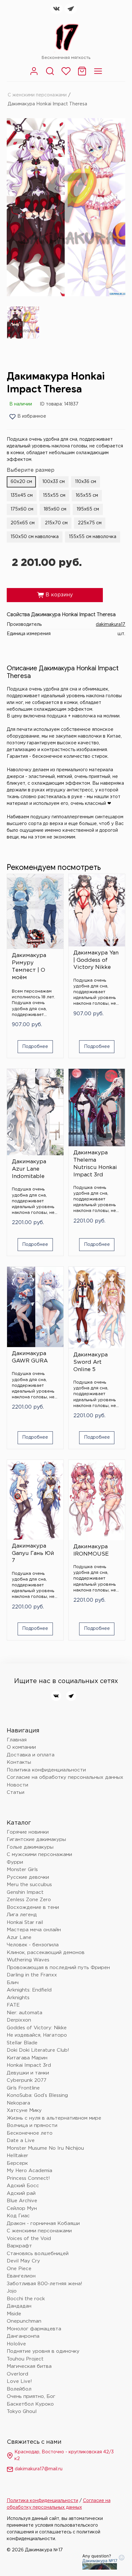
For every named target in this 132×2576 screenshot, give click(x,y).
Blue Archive (22, 2201)
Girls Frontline (23, 2088)
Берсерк (17, 2163)
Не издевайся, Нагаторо (37, 2035)
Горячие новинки (28, 1832)
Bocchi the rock (26, 2299)
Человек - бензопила (33, 1945)
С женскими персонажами (37, 95)
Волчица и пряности (32, 2126)
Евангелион (21, 2276)
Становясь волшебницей (38, 2254)
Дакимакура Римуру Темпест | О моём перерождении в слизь (33, 968)
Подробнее (35, 1047)
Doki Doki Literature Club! (38, 2050)
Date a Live (21, 2141)
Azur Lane (19, 1938)
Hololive (16, 2344)
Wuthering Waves (28, 1960)
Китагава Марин (27, 2058)
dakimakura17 (111, 625)
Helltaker (17, 2156)
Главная (17, 1740)
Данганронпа (23, 2336)
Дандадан (19, 2306)
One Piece (19, 2269)
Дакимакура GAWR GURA (30, 1357)
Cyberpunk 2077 (27, 2080)
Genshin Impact (25, 1892)
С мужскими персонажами (39, 1855)
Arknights (18, 1998)
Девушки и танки (28, 2073)
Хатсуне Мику (24, 2110)
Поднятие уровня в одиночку (43, 2351)
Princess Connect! (28, 2178)
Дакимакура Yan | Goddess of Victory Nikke (96, 960)
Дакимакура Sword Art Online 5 (91, 1362)
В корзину (55, 595)
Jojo (12, 2291)
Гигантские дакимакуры (36, 1840)
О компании (21, 1747)
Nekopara (18, 2103)
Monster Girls (22, 1870)
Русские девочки (28, 1877)
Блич (13, 1983)
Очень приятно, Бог (31, 2396)
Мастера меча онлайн (34, 1930)
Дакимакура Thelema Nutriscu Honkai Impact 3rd (95, 1164)
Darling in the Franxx (32, 1975)
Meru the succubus (29, 1885)
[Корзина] (82, 75)
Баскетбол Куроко (30, 2404)
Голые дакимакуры (30, 1847)
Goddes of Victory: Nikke (37, 2028)
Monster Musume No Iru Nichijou (45, 2148)
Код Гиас (18, 2216)
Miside (14, 2314)
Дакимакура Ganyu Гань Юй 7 (33, 1554)
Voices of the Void (29, 2239)
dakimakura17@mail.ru (39, 2469)
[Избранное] (66, 75)
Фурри (15, 1862)
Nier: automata (25, 2013)
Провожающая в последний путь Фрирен (58, 1968)
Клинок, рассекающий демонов (46, 1953)
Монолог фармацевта (34, 2329)
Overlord (17, 2374)
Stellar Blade (22, 2043)
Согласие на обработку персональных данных (65, 1777)
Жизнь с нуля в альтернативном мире (54, 2118)
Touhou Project (25, 2359)
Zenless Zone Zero (29, 1900)
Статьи (16, 1792)
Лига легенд (22, 1915)
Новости (17, 1785)
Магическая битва (29, 2366)
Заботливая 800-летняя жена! (45, 2284)
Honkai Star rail (25, 1922)
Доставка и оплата (31, 1755)
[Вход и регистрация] (34, 75)
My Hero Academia (29, 2171)
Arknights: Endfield (29, 1990)
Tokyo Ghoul (22, 2412)
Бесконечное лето (30, 2133)
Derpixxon (19, 2020)
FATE (13, 2005)
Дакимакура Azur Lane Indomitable (29, 1169)
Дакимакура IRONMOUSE (91, 1550)
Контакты (19, 1762)
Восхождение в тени (33, 1907)
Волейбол (19, 2389)
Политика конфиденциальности (46, 1770)
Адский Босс (23, 2186)
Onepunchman (24, 2321)
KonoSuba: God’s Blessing (37, 2095)
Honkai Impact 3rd (29, 2065)
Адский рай (21, 2193)
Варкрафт (19, 2246)
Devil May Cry (23, 2261)
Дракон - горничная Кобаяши (43, 2224)
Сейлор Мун (22, 2208)
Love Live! (19, 2381)
